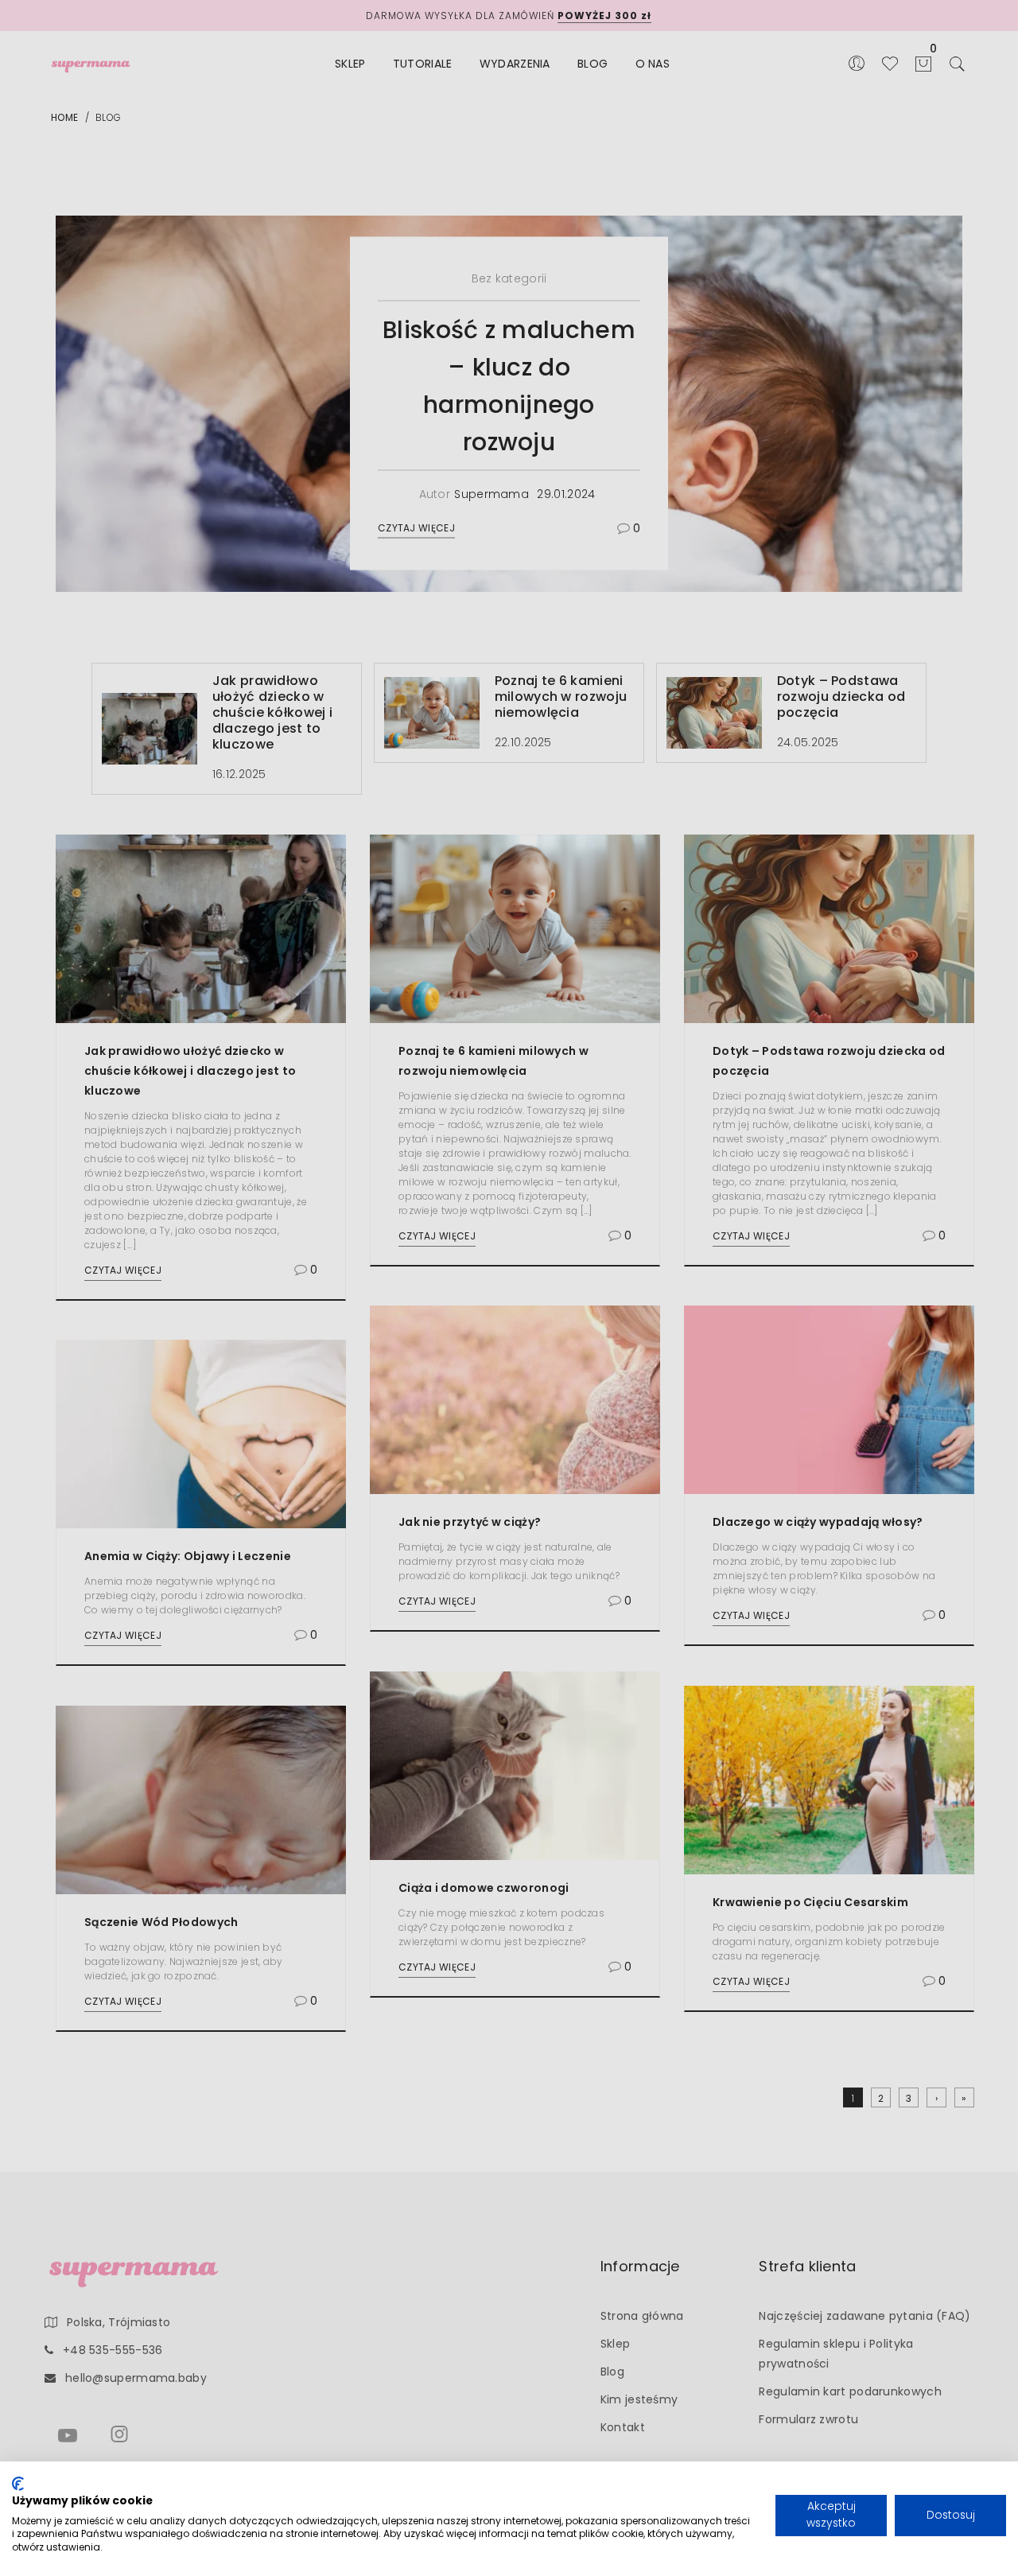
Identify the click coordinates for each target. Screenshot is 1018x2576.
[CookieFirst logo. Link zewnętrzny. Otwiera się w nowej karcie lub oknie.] (18, 2484)
